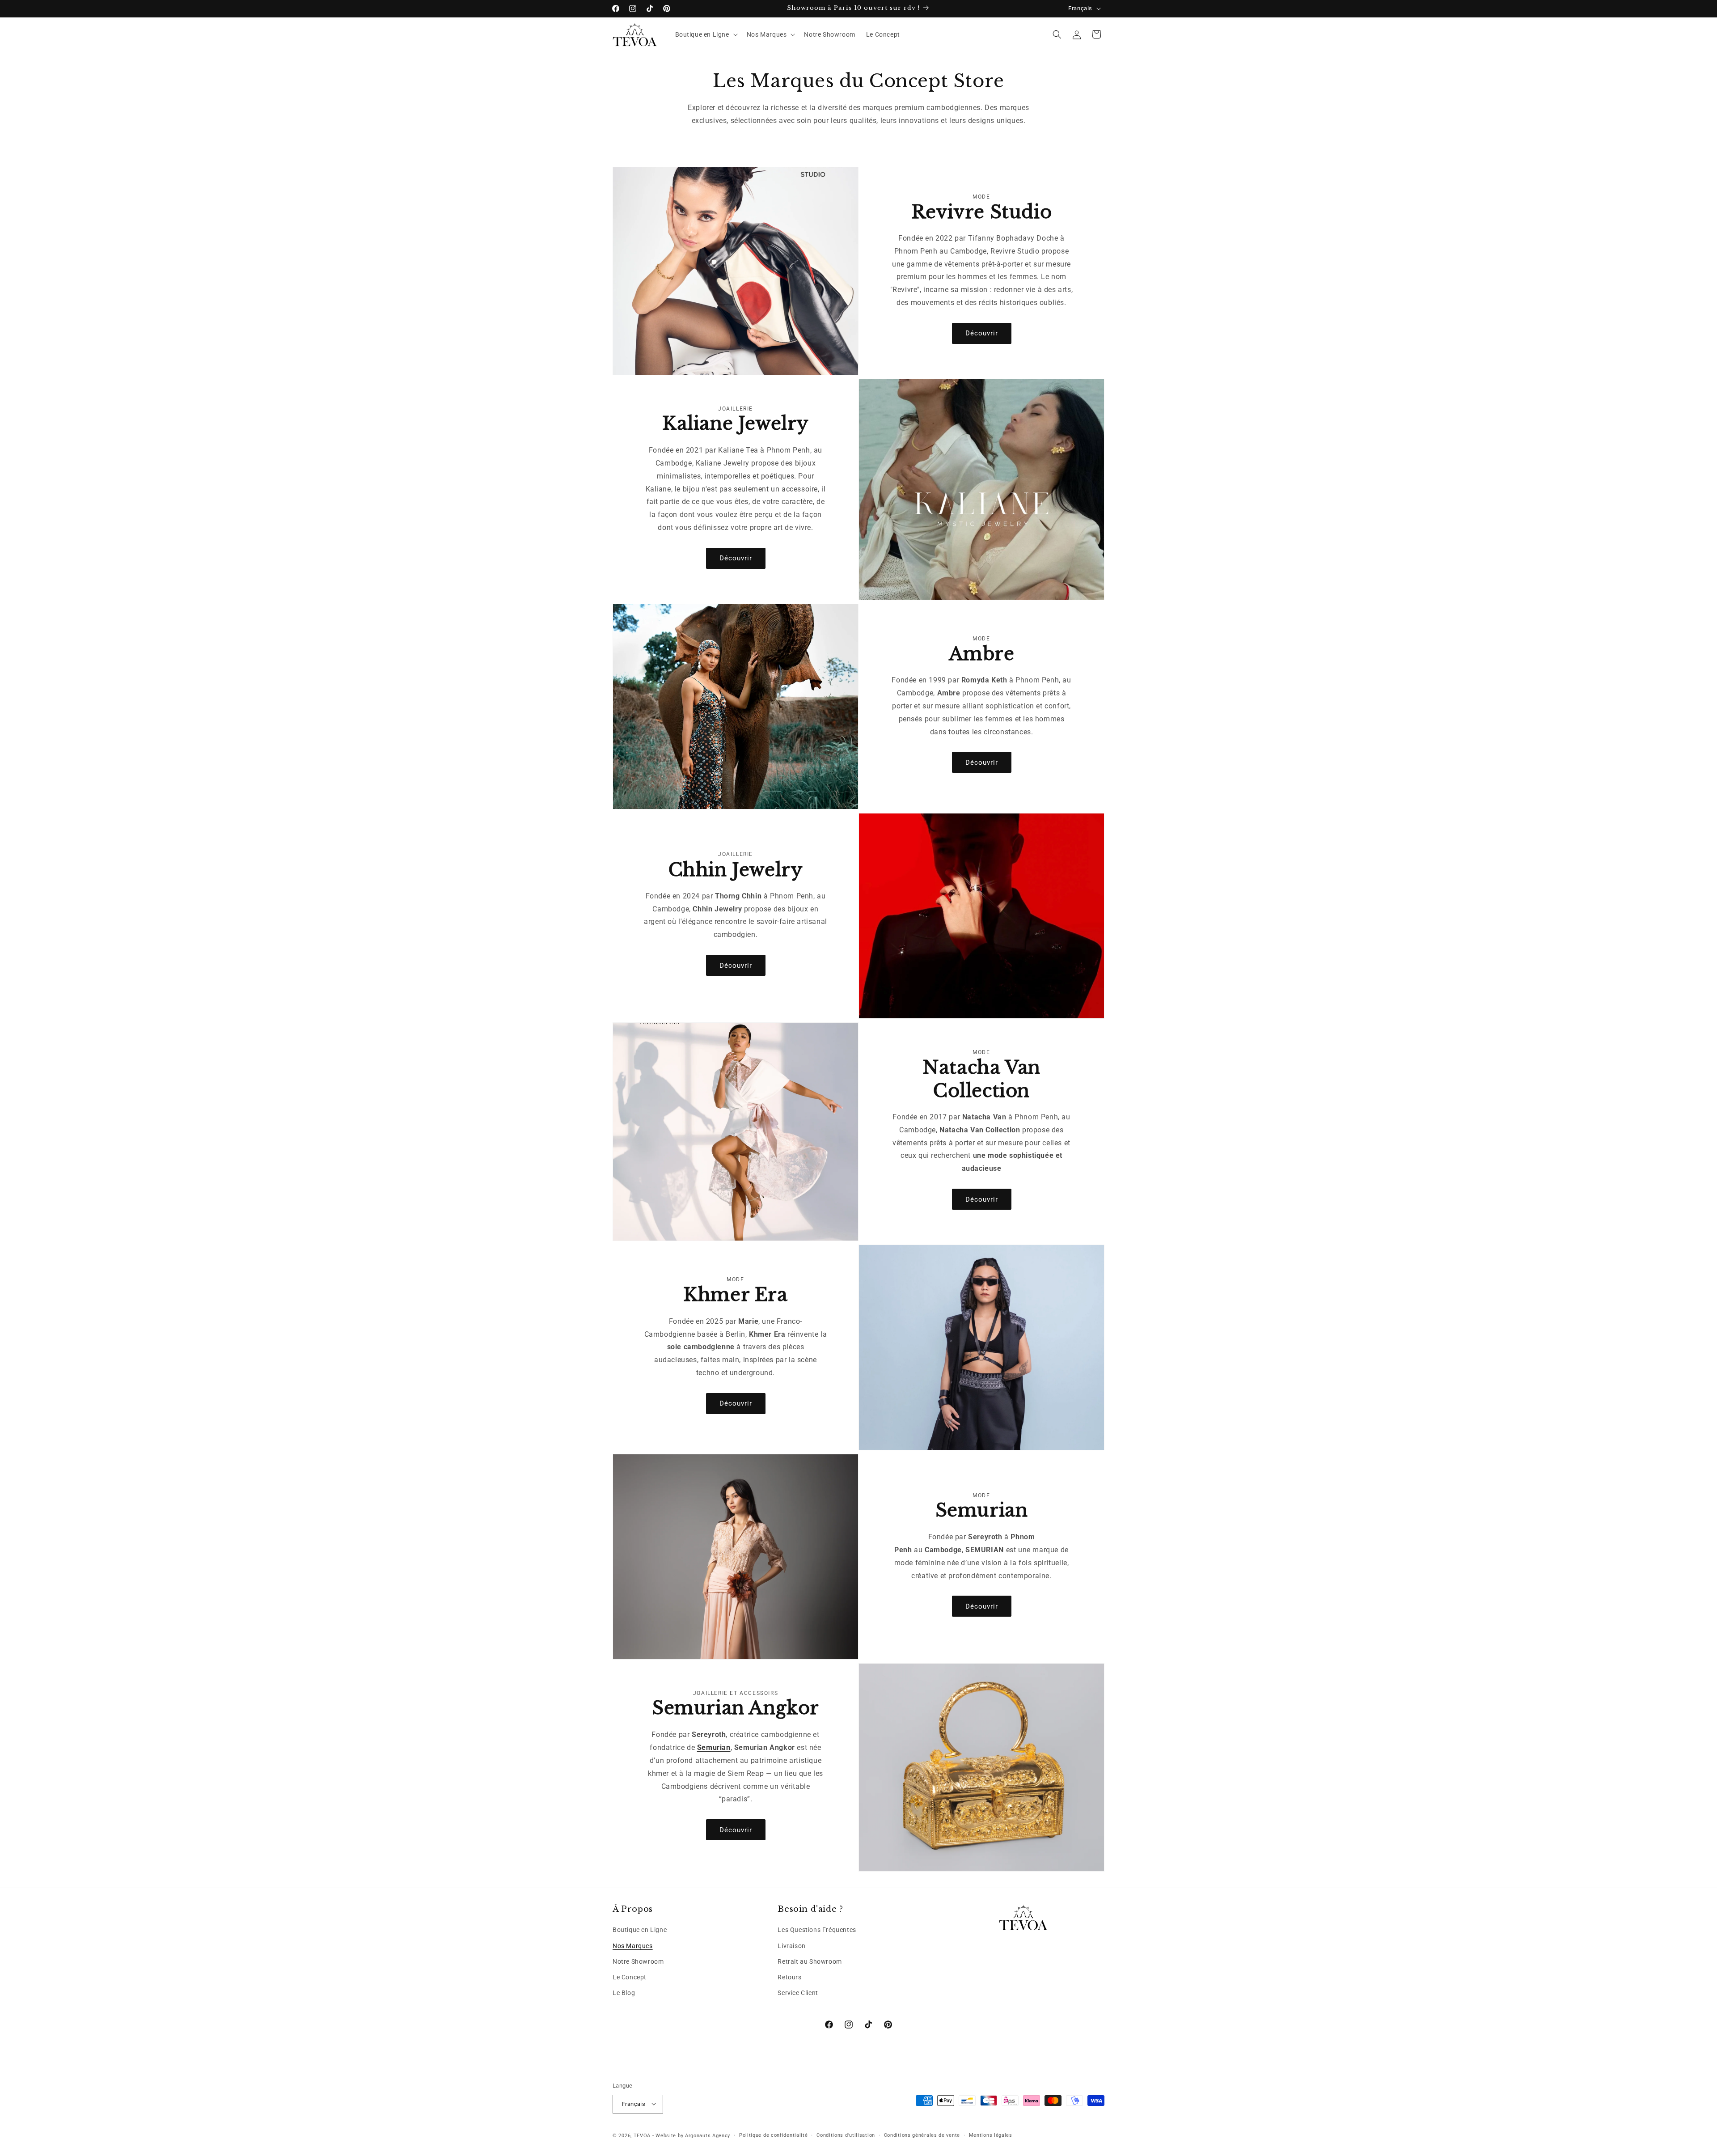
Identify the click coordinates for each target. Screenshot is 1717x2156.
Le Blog (624, 1993)
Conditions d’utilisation (846, 2135)
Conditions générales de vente (922, 2135)
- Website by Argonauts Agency (691, 2135)
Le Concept (630, 1977)
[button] (706, 34)
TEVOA (642, 2135)
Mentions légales (991, 2135)
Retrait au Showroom (810, 1961)
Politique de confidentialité (774, 2135)
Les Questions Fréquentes (817, 1930)
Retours (789, 1977)
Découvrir (982, 333)
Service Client (798, 1993)
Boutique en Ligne (640, 1930)
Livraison (791, 1946)
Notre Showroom (638, 1961)
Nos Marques (633, 1946)
